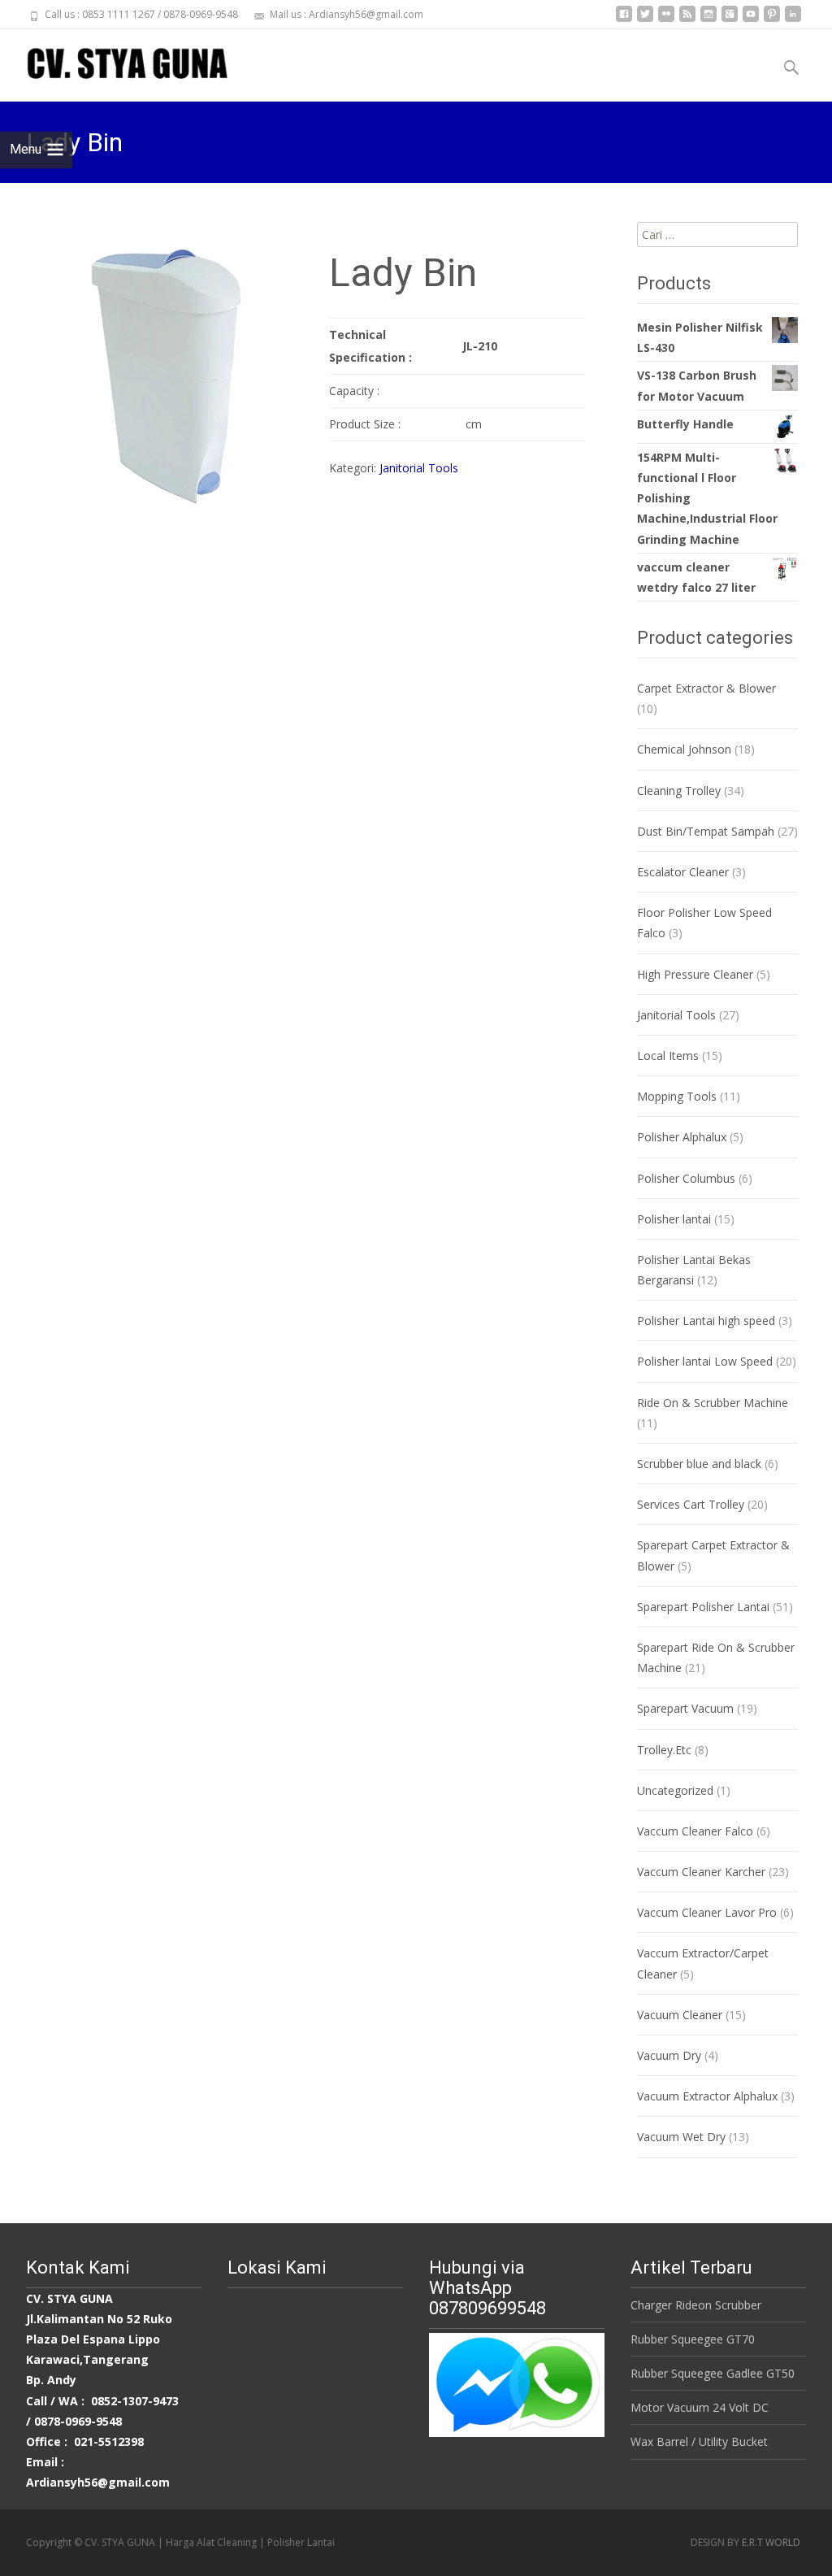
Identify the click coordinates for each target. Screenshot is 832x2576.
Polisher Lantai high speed (706, 1321)
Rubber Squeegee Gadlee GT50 (713, 2373)
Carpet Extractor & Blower (706, 688)
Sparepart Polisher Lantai (703, 1607)
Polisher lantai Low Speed (705, 1361)
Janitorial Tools (419, 468)
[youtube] (751, 20)
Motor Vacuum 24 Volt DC (700, 2407)
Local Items (668, 1056)
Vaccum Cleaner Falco (695, 1831)
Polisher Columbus (686, 1178)
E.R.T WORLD (771, 2542)
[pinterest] (772, 20)
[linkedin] (793, 20)
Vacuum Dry (669, 2055)
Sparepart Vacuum (685, 1708)
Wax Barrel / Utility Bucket (699, 2441)
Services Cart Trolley (691, 1504)
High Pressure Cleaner (695, 974)
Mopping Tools (677, 1096)
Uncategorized (675, 1790)
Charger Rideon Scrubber (696, 2305)
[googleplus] (730, 20)
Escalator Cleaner (683, 872)
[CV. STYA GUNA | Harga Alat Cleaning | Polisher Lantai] (114, 62)
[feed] (687, 20)
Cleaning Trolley (679, 791)
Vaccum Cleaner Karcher (701, 1872)
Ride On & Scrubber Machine (713, 1403)
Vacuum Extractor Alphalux (707, 2096)
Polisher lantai (674, 1219)
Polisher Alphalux (682, 1137)
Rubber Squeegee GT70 (693, 2339)
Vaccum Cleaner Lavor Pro (707, 1912)
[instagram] (708, 20)
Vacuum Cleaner (680, 2015)
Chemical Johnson (684, 749)
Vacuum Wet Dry (681, 2137)
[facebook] (624, 20)
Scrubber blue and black (699, 1464)
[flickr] (666, 20)
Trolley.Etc (664, 1750)
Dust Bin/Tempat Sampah (706, 831)
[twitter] (645, 20)
